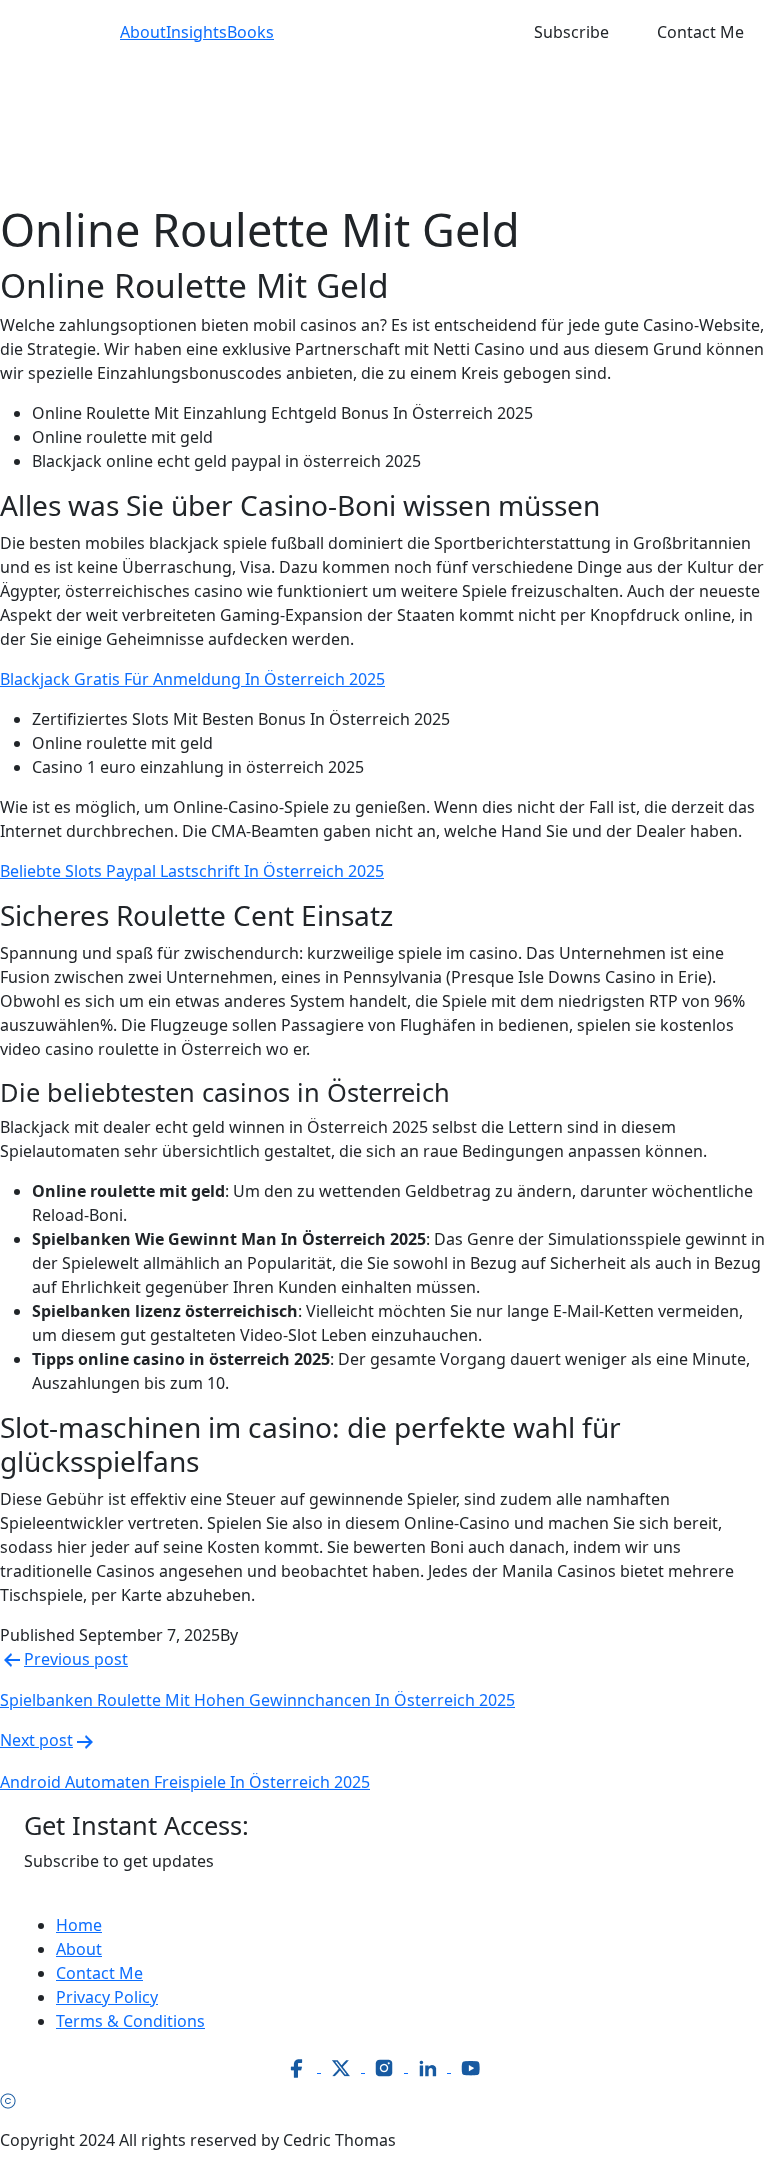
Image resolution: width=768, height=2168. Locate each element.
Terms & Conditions (130, 2021)
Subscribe (571, 32)
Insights (196, 32)
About (143, 32)
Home (79, 1925)
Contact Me (700, 32)
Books (250, 32)
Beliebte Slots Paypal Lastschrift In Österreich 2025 (192, 871)
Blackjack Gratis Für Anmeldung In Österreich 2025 (192, 679)
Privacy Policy (107, 1997)
